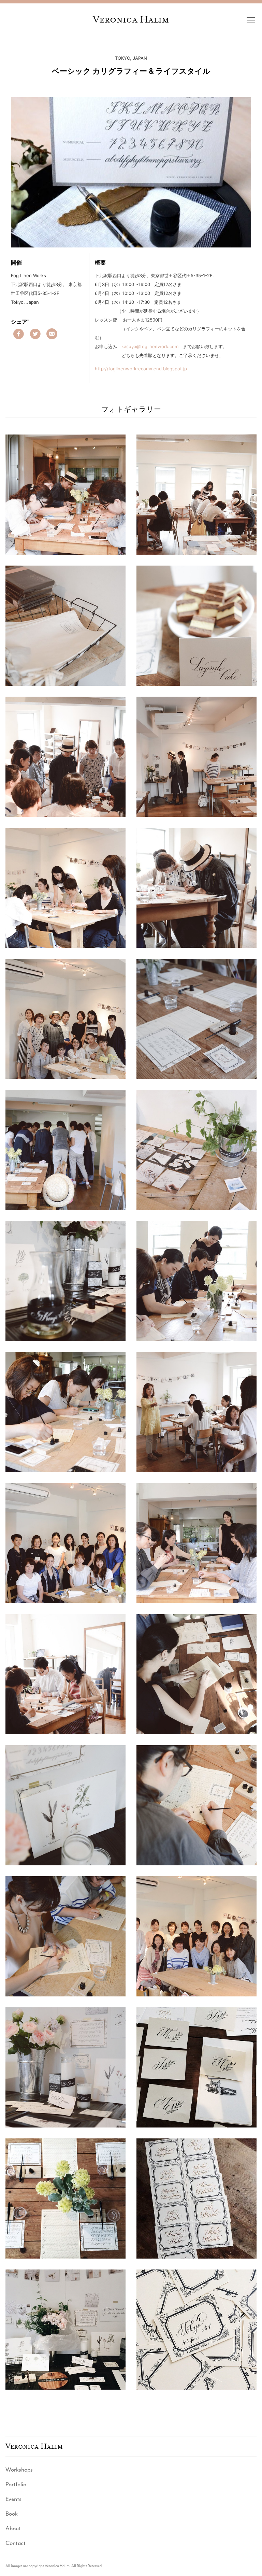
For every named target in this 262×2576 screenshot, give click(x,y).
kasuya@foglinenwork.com (150, 346)
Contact (16, 2543)
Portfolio (16, 2484)
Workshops (19, 2470)
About (13, 2528)
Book (12, 2514)
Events (13, 2499)
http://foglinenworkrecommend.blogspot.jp (141, 369)
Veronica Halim (131, 19)
